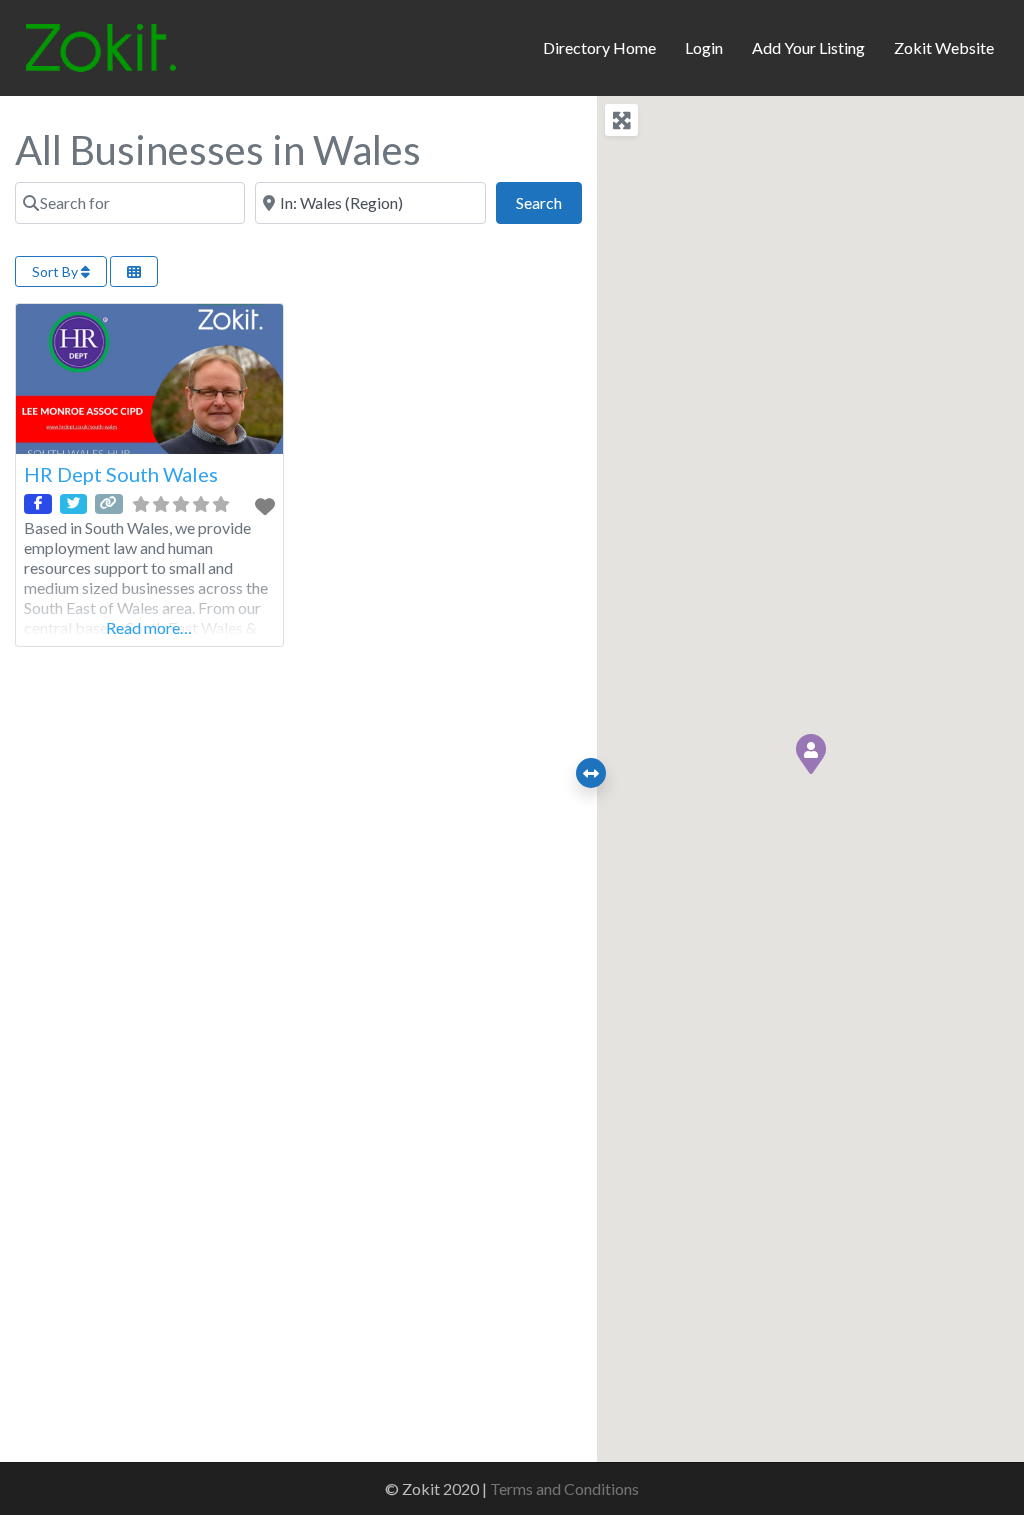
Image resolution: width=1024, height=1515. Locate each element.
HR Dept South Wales (121, 474)
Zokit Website (944, 47)
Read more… (149, 627)
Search (549, 202)
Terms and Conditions (564, 1488)
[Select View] (134, 271)
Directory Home (599, 47)
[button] (811, 754)
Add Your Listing (808, 47)
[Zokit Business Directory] (101, 45)
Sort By (56, 271)
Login (704, 47)
